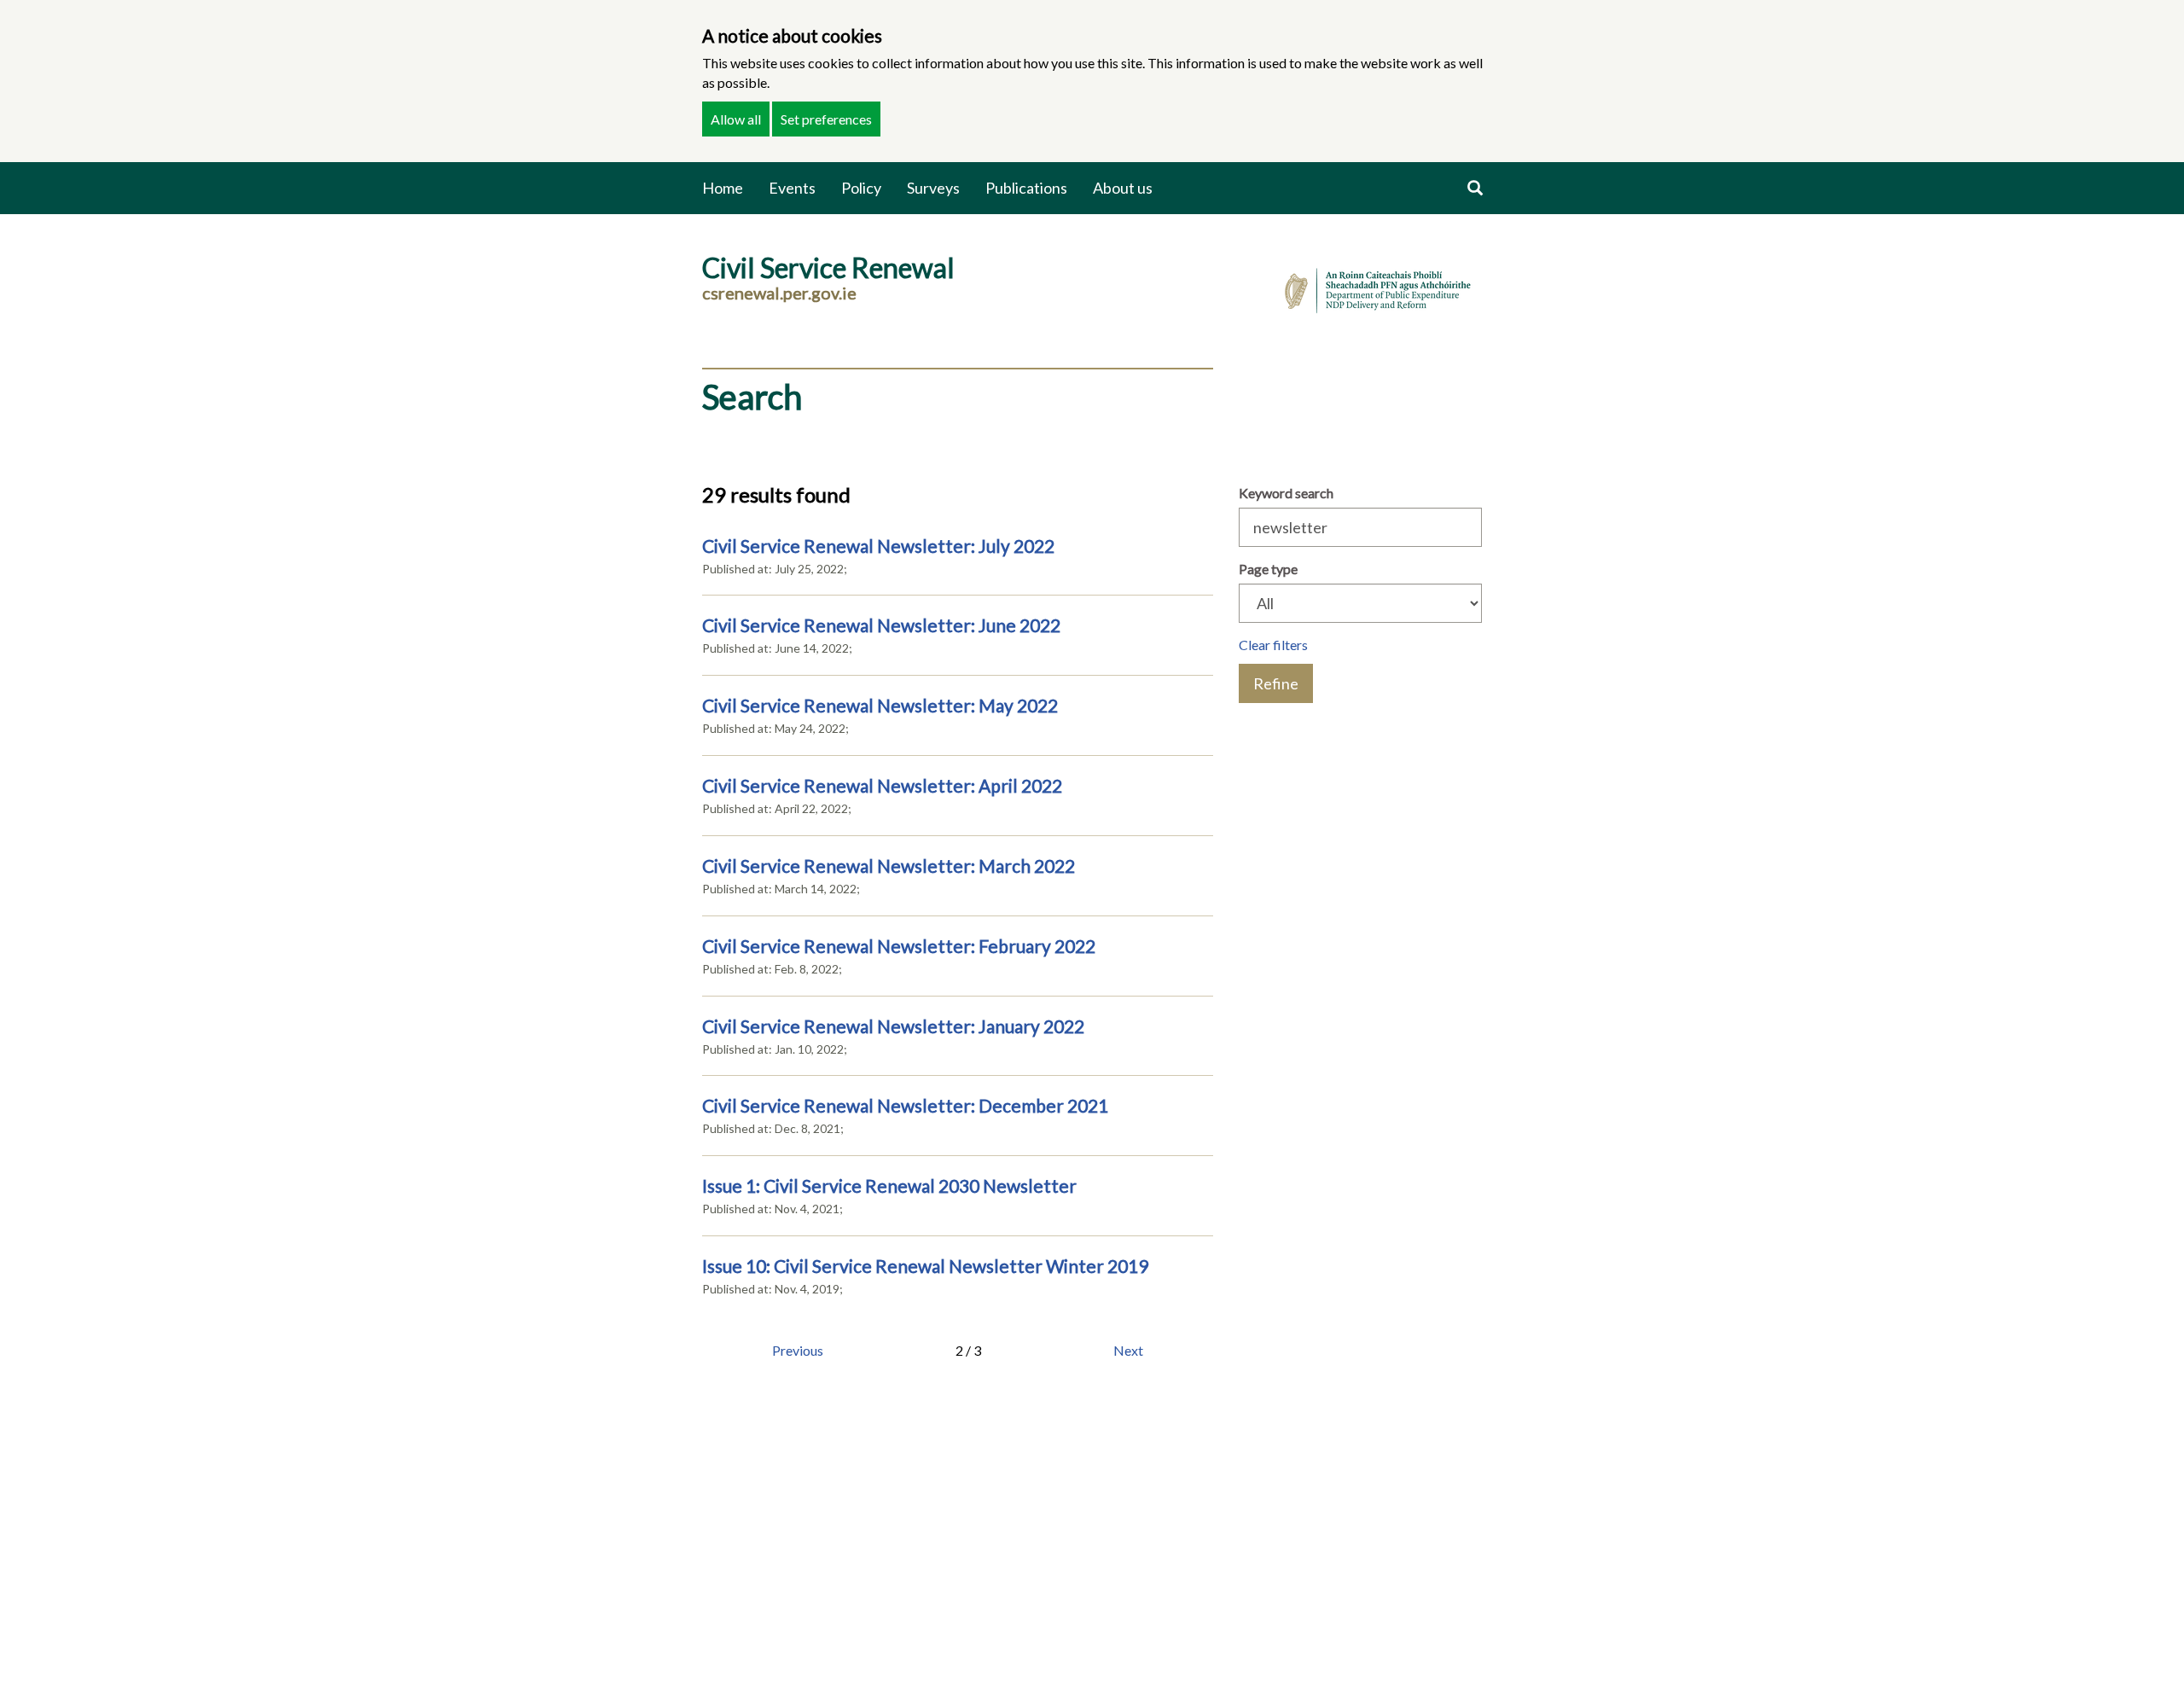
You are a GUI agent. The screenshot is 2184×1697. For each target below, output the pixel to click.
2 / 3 (968, 1350)
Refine (1276, 683)
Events (792, 188)
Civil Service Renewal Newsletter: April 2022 (882, 785)
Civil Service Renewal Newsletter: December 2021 (905, 1105)
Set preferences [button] (826, 119)
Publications (1026, 188)
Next (1128, 1350)
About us (1123, 188)
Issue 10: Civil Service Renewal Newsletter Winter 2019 (925, 1266)
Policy (861, 188)
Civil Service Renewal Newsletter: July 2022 (878, 546)
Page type (1268, 569)
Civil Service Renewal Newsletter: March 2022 (889, 866)
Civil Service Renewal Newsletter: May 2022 (880, 705)
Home (723, 188)
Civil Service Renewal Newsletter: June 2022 (881, 625)
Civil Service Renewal (828, 267)
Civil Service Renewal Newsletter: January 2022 (893, 1026)
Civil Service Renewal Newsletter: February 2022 (899, 946)
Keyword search (1286, 493)
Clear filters (1273, 645)
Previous (798, 1350)
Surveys (933, 188)
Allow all (736, 119)
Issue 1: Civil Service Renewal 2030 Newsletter (889, 1186)
